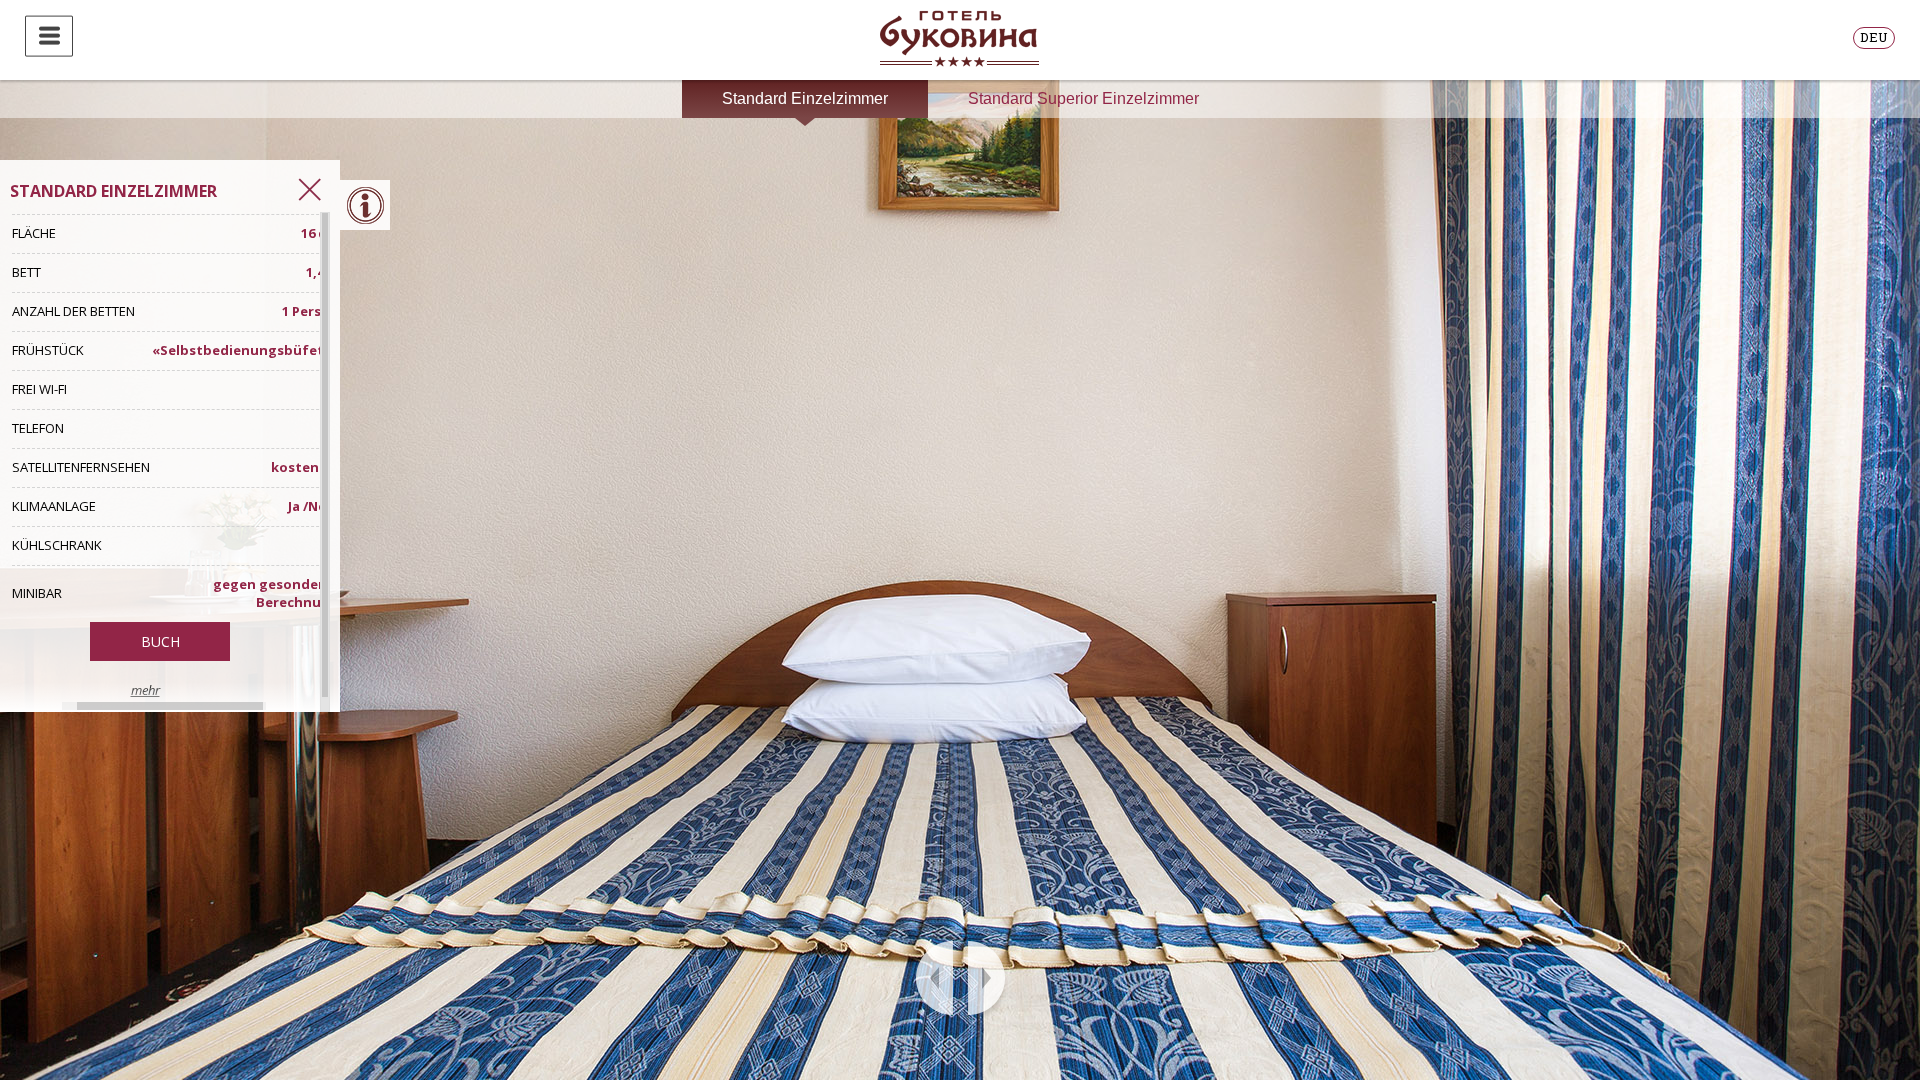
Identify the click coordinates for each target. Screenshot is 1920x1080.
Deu (1874, 37)
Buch (160, 641)
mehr (145, 690)
